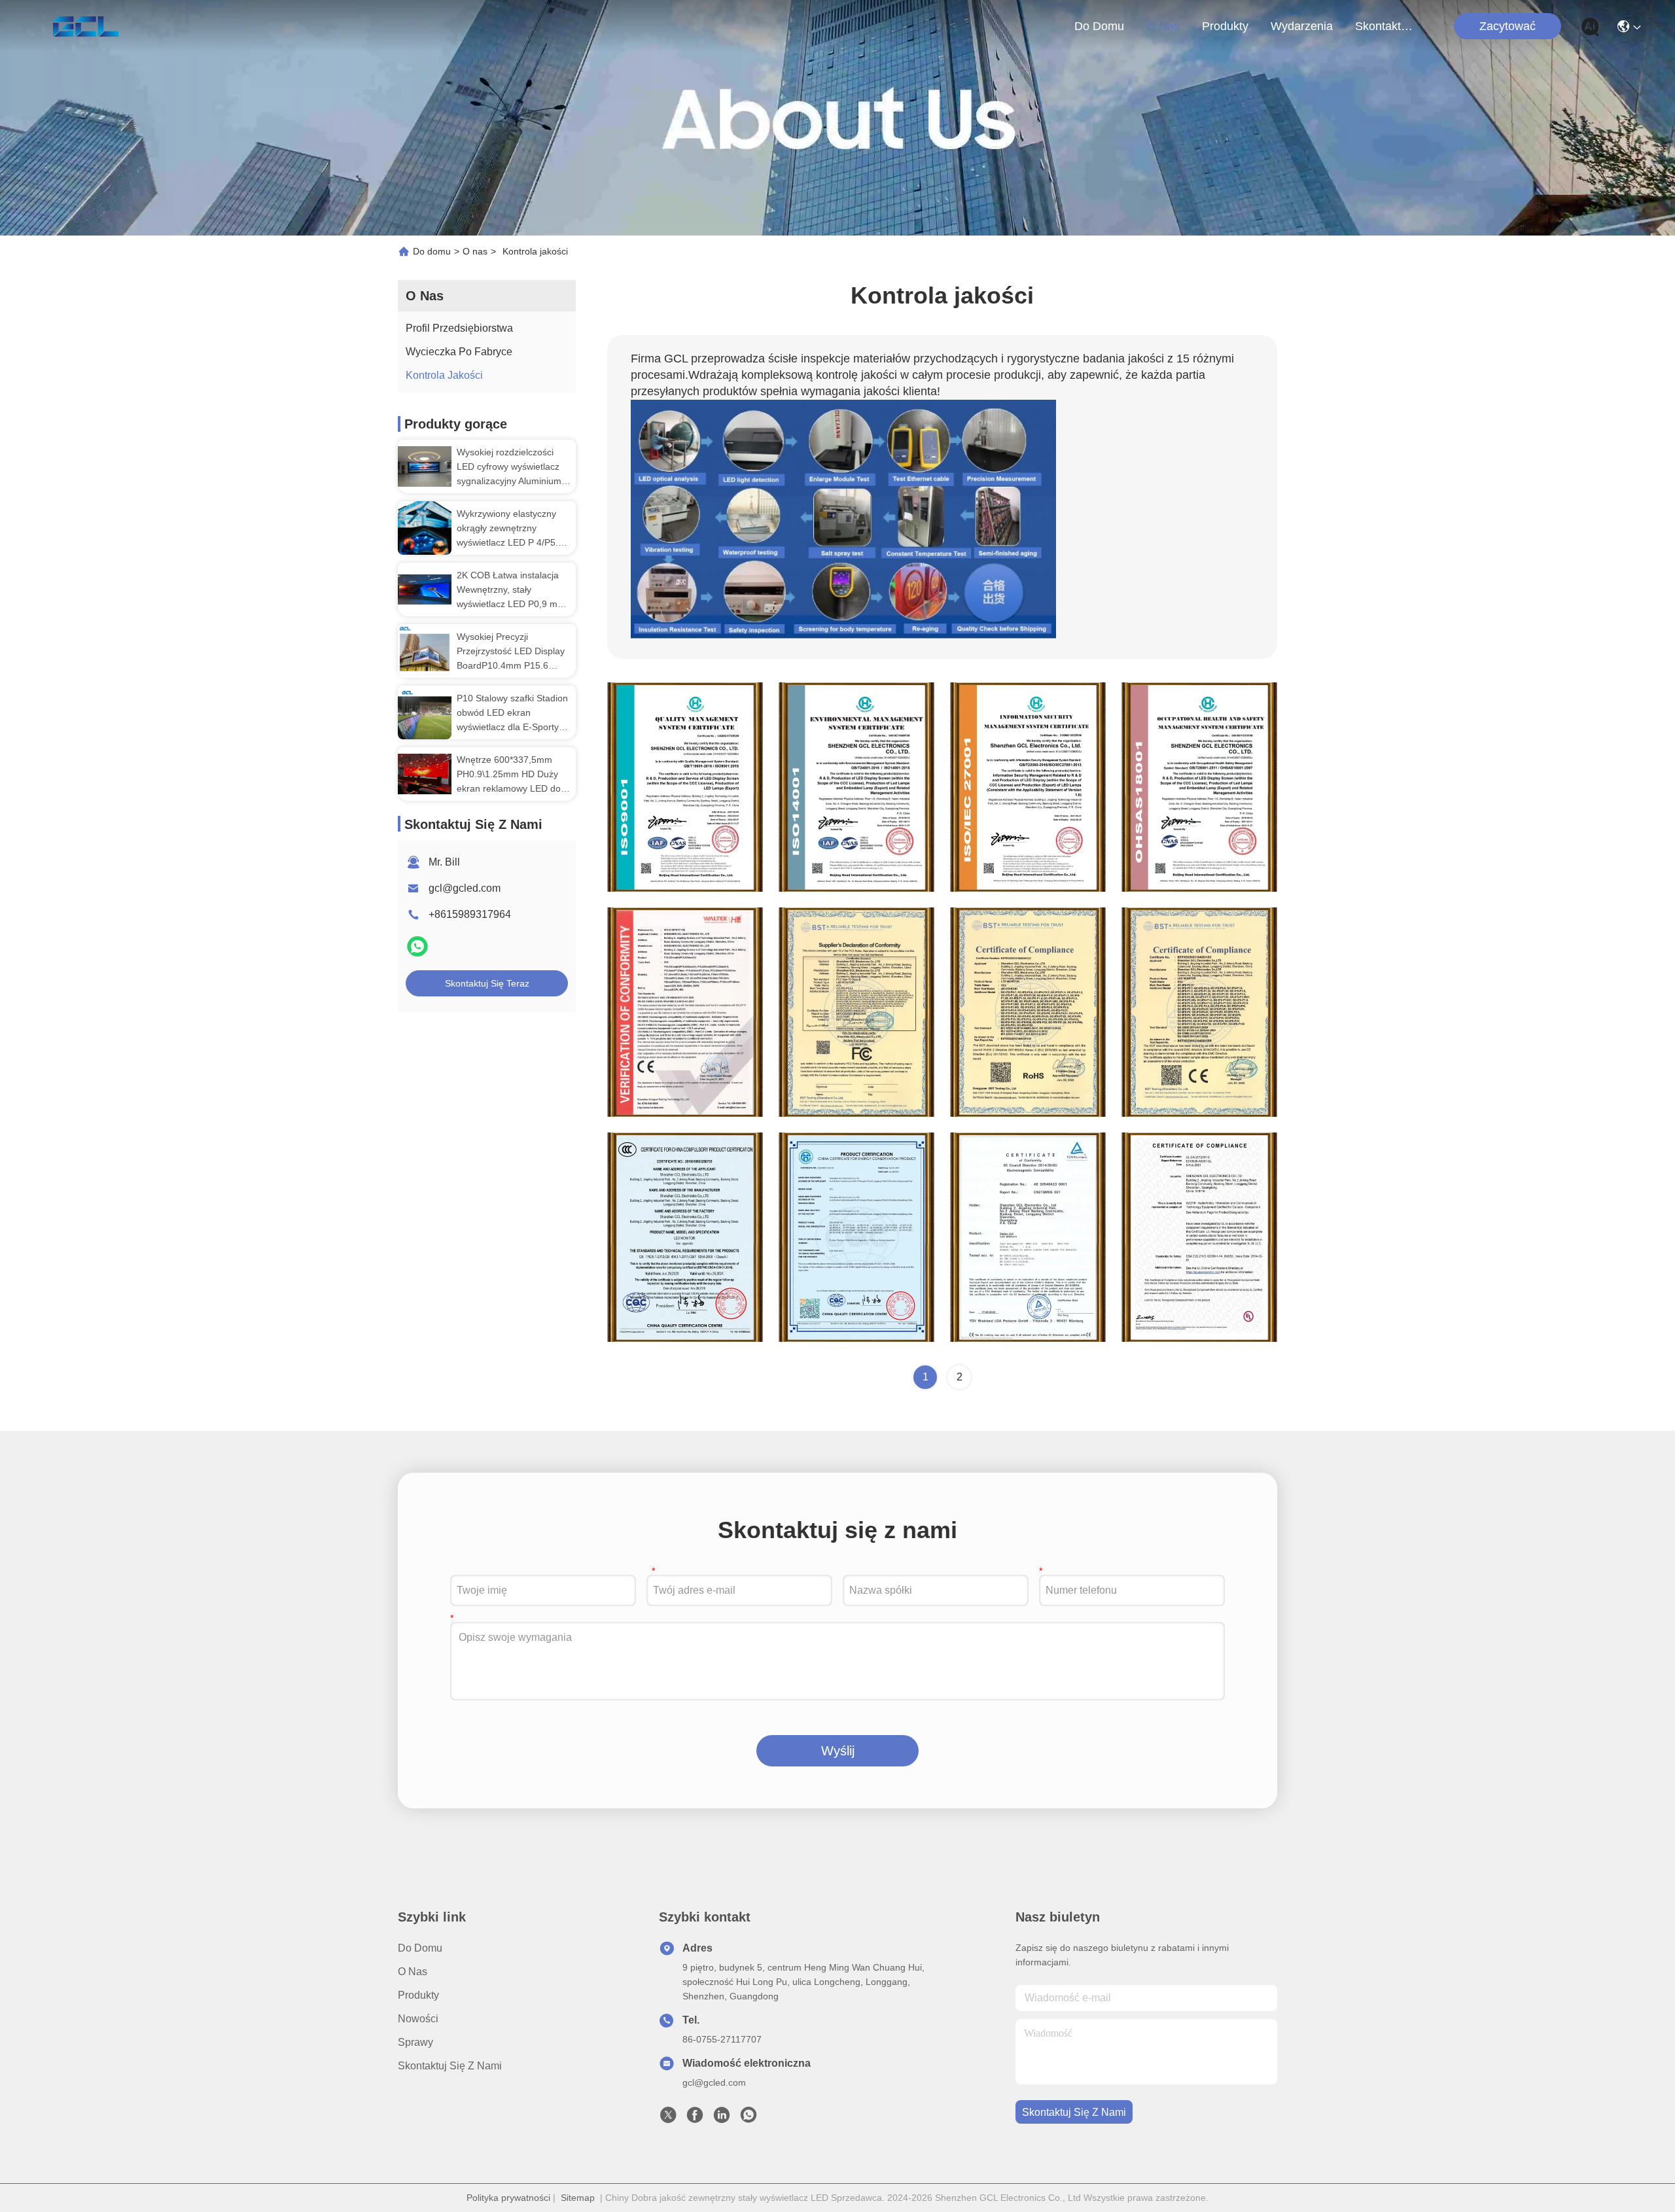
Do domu (1099, 26)
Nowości (418, 2019)
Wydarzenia (1302, 26)
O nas (1163, 26)
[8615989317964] (749, 2118)
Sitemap (578, 2198)
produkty (1225, 26)
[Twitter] (668, 2118)
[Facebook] (695, 2118)
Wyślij (838, 1751)
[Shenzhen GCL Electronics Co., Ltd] (85, 26)
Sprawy (415, 2042)
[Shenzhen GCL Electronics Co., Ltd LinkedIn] (722, 2118)
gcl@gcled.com (465, 888)
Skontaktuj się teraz (487, 983)
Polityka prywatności (508, 2198)
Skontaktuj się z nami (1386, 26)
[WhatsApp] (417, 952)
